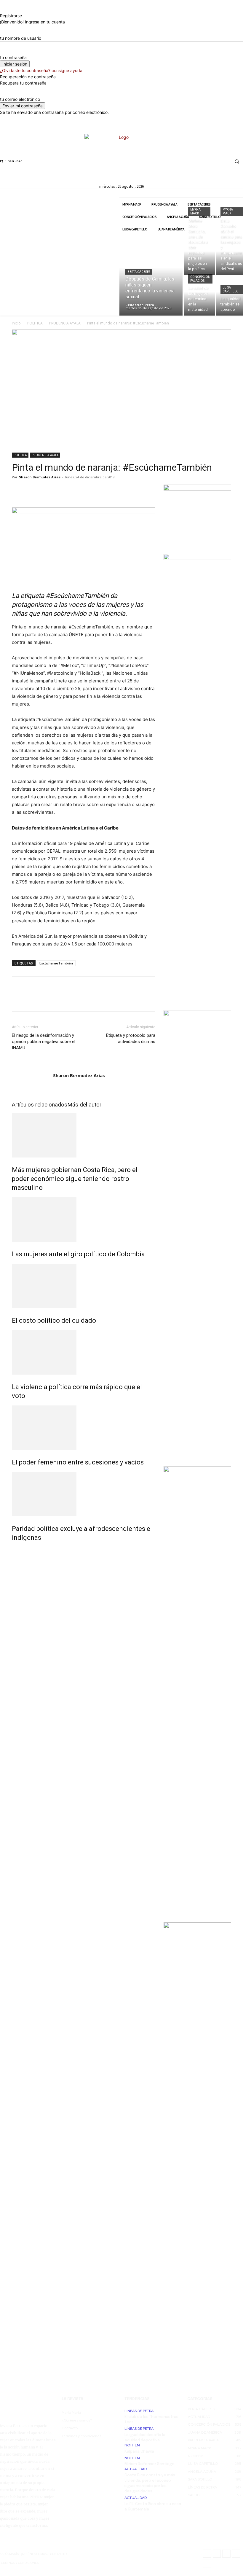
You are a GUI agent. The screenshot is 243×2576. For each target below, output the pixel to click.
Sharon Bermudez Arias (40, 477)
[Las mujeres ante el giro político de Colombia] (84, 1219)
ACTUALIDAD (136, 2469)
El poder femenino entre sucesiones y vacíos (78, 1462)
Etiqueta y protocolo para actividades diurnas (131, 1038)
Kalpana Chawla (139, 2452)
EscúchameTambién (56, 963)
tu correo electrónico (20, 99)
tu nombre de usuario (21, 38)
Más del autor (84, 1105)
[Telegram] (72, 491)
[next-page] (17, 1550)
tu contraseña (13, 57)
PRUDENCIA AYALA (65, 323)
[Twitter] (213, 161)
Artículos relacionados (40, 1105)
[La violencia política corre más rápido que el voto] (84, 1352)
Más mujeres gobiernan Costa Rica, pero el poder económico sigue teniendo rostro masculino (75, 1179)
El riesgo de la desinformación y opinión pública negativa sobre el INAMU (44, 1042)
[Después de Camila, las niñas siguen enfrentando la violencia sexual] (151, 276)
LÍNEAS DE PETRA (139, 2411)
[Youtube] (224, 161)
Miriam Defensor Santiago (150, 2464)
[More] (100, 491)
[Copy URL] (86, 491)
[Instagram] (191, 161)
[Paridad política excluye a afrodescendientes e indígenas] (84, 1494)
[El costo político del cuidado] (84, 1286)
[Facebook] (180, 161)
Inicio (16, 323)
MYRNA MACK (195, 211)
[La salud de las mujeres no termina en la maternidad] (199, 296)
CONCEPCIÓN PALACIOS (200, 279)
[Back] (2, 9)
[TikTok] (202, 161)
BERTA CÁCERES (139, 272)
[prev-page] (13, 1550)
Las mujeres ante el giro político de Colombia (78, 1254)
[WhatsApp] (59, 491)
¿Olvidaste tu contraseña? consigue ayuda (41, 70)
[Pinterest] (45, 491)
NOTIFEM (132, 2445)
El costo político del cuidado (54, 1320)
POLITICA (35, 323)
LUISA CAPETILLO (231, 289)
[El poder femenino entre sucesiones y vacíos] (84, 1428)
